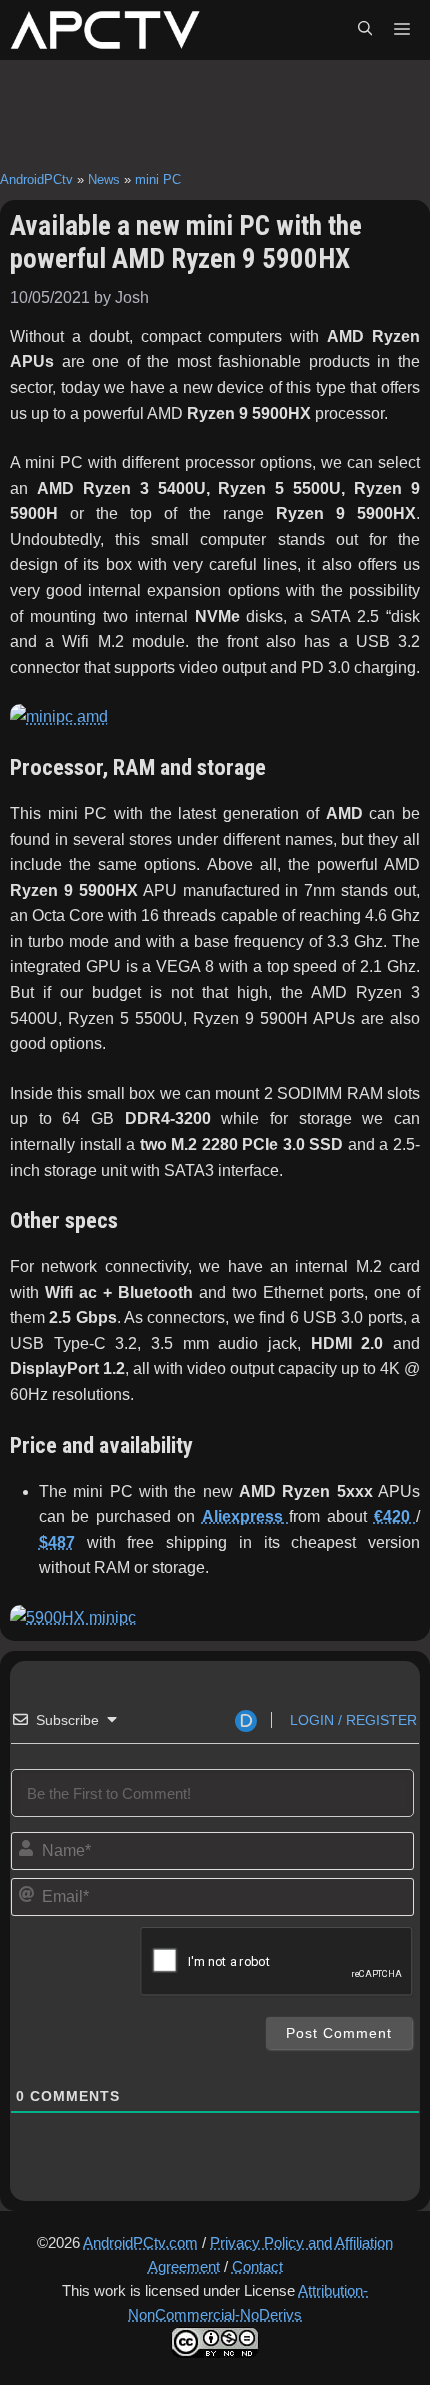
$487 (57, 1542)
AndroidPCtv (36, 179)
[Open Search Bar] (365, 30)
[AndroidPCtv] (105, 30)
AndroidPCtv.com (140, 2242)
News (104, 179)
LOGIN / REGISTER (351, 1720)
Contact (257, 2266)
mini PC (158, 179)
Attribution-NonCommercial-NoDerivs (248, 2302)
